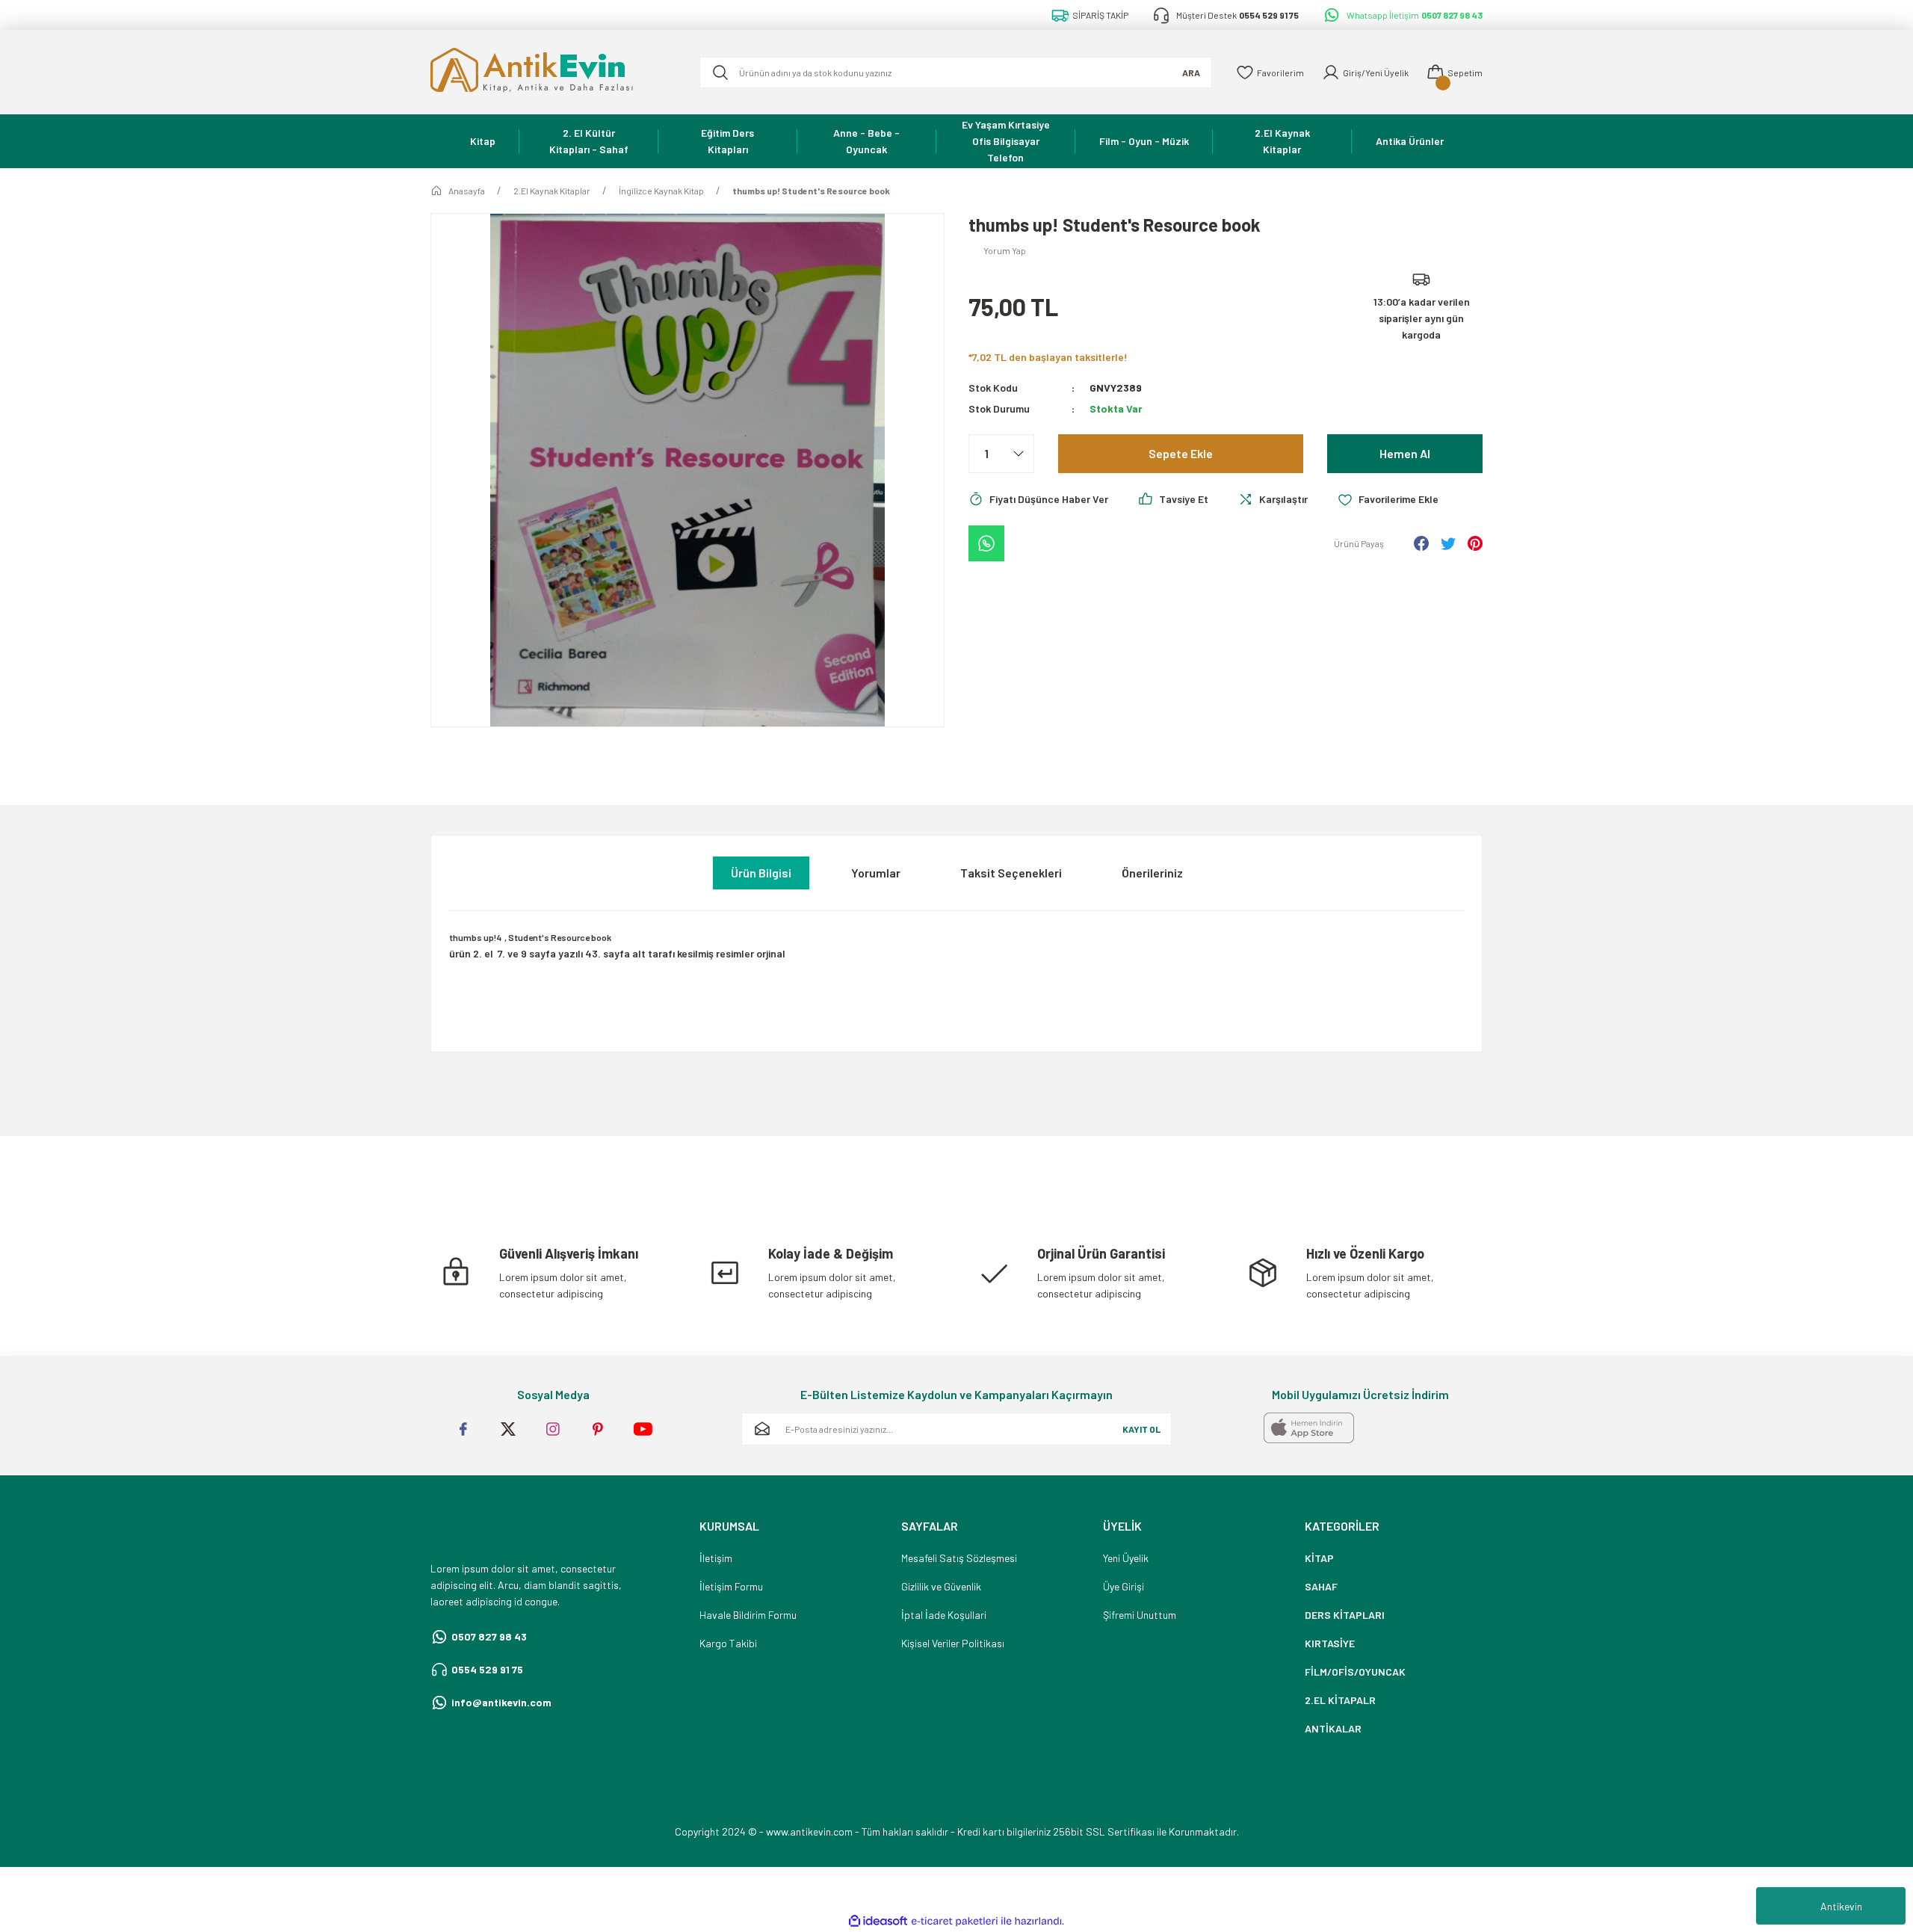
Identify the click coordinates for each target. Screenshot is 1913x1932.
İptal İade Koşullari (944, 1615)
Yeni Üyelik (1126, 1558)
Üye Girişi (1124, 1586)
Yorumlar (876, 873)
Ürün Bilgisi (761, 873)
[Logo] (553, 72)
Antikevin (1841, 1906)
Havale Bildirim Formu (748, 1615)
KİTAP (1319, 1558)
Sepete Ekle (1181, 453)
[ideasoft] (878, 1921)
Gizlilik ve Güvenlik (941, 1586)
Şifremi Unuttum (1140, 1615)
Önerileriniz (1152, 873)
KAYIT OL (1141, 1429)
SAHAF (1321, 1586)
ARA (1191, 72)
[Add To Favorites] (1388, 499)
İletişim (716, 1558)
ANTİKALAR (1333, 1728)
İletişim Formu (731, 1586)
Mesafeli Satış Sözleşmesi (959, 1558)
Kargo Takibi (728, 1643)
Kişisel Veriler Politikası (953, 1643)
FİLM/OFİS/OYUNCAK (1355, 1672)
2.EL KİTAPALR (1340, 1700)
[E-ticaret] (955, 1922)
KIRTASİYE (1330, 1643)
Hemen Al (1405, 453)
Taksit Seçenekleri (1011, 873)
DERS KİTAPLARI (1345, 1615)
